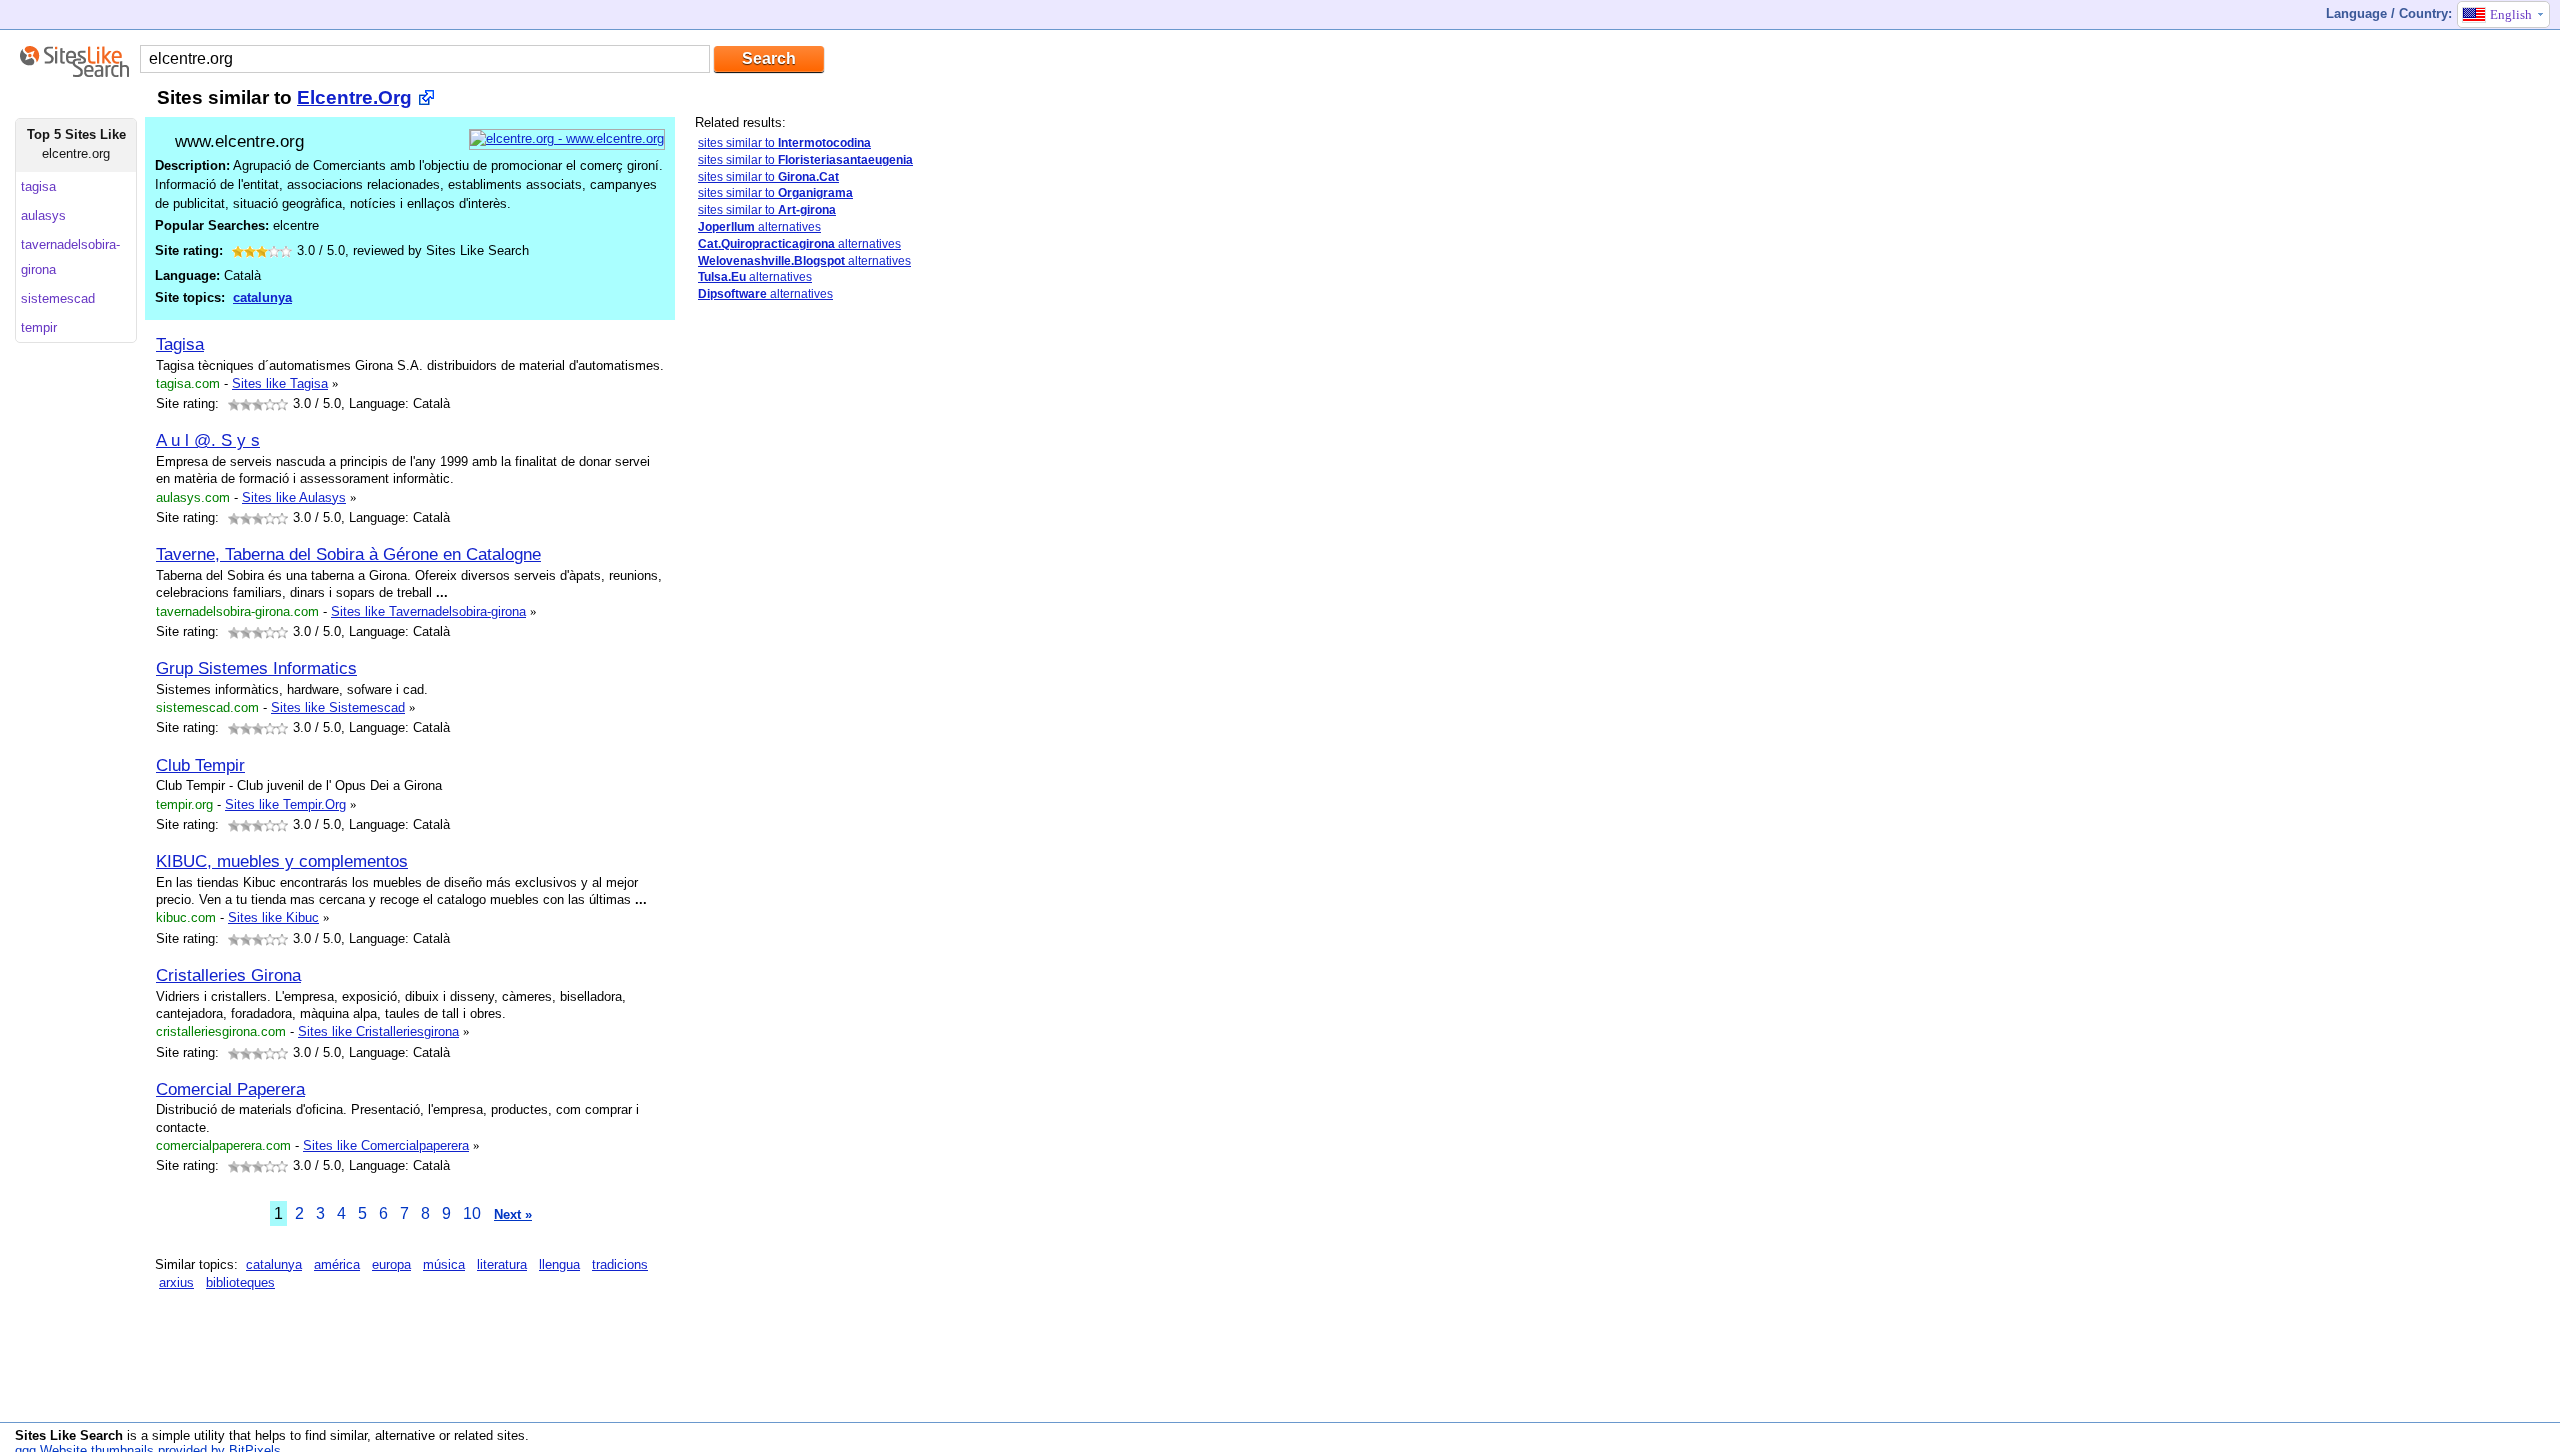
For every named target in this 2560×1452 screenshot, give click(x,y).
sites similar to (784, 143)
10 (472, 1213)
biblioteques (240, 1282)
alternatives (759, 227)
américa (337, 1264)
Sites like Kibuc (273, 917)
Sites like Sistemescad (338, 707)
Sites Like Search (69, 1435)
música (444, 1264)
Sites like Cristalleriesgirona (378, 1031)
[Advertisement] (845, 633)
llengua (559, 1264)
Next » (513, 1214)
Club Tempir (200, 765)
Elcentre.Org (354, 97)
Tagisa (180, 344)
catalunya (262, 297)
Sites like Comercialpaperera (386, 1145)
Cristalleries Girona (228, 975)
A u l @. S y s (208, 440)
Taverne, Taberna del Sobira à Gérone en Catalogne (348, 554)
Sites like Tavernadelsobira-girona (428, 611)
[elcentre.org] (567, 138)
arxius (176, 1282)
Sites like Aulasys (294, 497)
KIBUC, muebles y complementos (282, 861)
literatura (502, 1264)
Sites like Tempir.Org (285, 804)
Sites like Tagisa (280, 383)
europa (391, 1264)
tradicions (620, 1264)
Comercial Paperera (230, 1089)
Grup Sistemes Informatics (256, 668)
